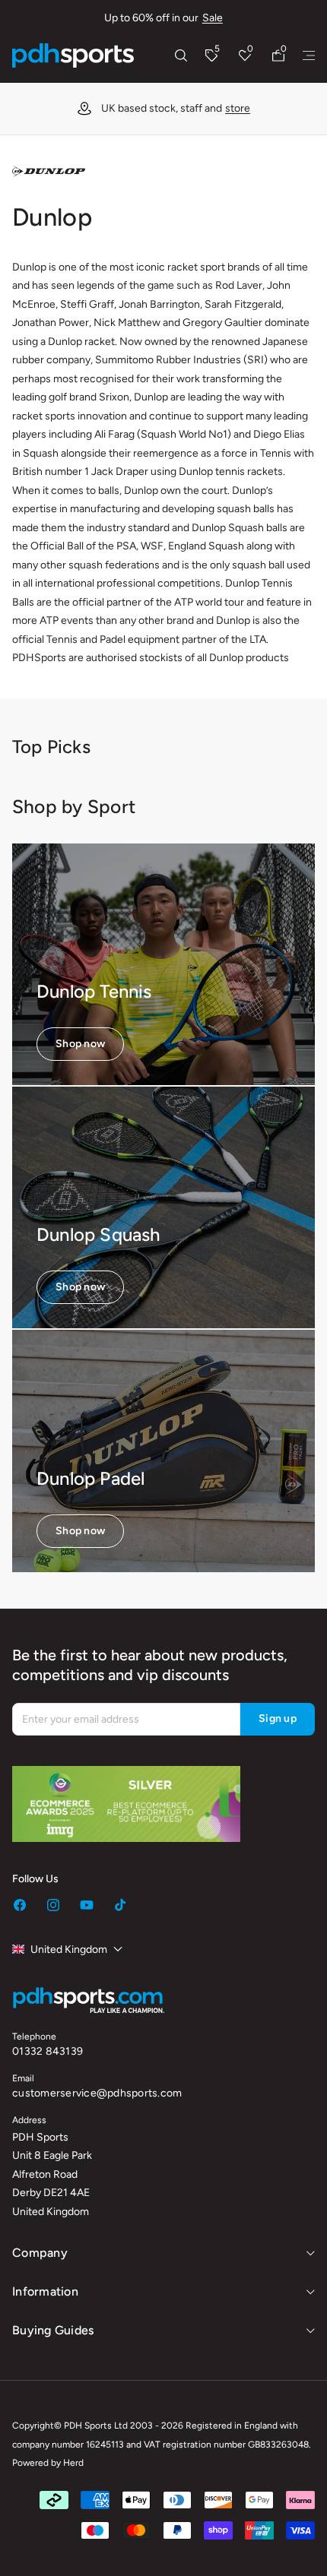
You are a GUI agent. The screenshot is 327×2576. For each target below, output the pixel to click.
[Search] (181, 55)
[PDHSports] (73, 55)
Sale (213, 18)
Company (40, 2253)
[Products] (309, 55)
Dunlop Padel (90, 1478)
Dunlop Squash (98, 1234)
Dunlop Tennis (94, 991)
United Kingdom (69, 1949)
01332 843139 (48, 2051)
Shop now (80, 1044)
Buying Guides (53, 2330)
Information (45, 2291)
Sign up (278, 1718)
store (238, 108)
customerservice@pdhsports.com (97, 2093)
